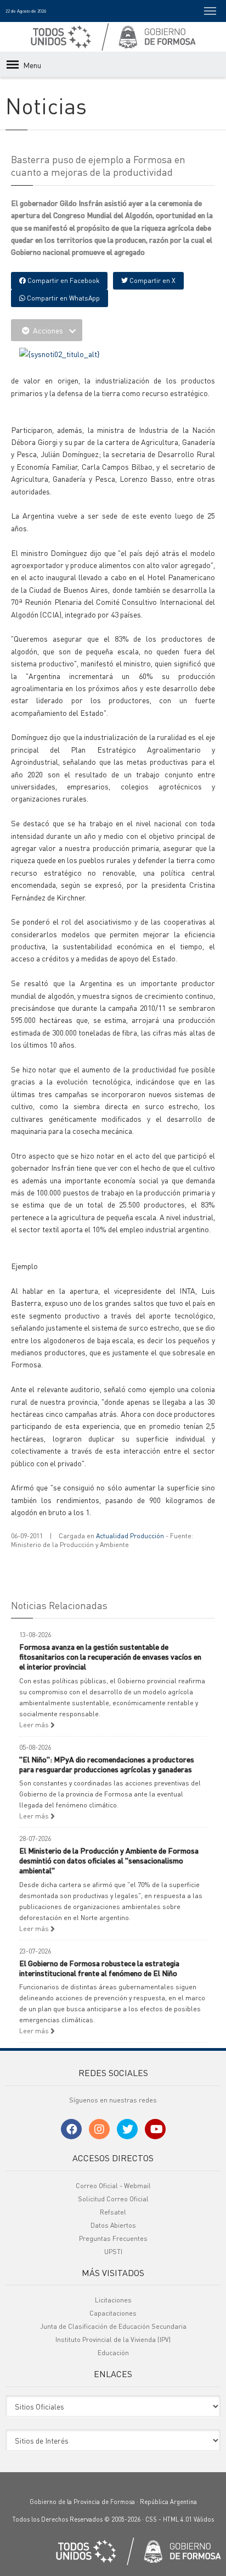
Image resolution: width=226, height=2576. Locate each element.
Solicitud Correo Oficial (113, 2199)
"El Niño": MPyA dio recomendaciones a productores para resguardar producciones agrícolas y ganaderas (107, 1764)
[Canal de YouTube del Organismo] (155, 2129)
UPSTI (113, 2252)
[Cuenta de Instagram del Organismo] (99, 2129)
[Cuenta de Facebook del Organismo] (71, 2129)
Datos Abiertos (113, 2225)
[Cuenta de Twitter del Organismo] (127, 2129)
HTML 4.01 (177, 2519)
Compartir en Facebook (63, 280)
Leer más (35, 1725)
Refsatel (113, 2212)
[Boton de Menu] (210, 11)
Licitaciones (113, 2300)
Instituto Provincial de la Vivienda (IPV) (113, 2339)
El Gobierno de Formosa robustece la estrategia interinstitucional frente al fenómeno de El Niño (99, 1968)
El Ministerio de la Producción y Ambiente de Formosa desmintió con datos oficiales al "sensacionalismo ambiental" (109, 1860)
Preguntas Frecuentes (113, 2238)
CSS (151, 2519)
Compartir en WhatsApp (63, 298)
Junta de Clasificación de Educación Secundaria (113, 2326)
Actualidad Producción (130, 1536)
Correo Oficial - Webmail (113, 2186)
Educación (113, 2353)
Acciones (48, 330)
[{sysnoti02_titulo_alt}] (60, 353)
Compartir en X (152, 280)
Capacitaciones (113, 2313)
